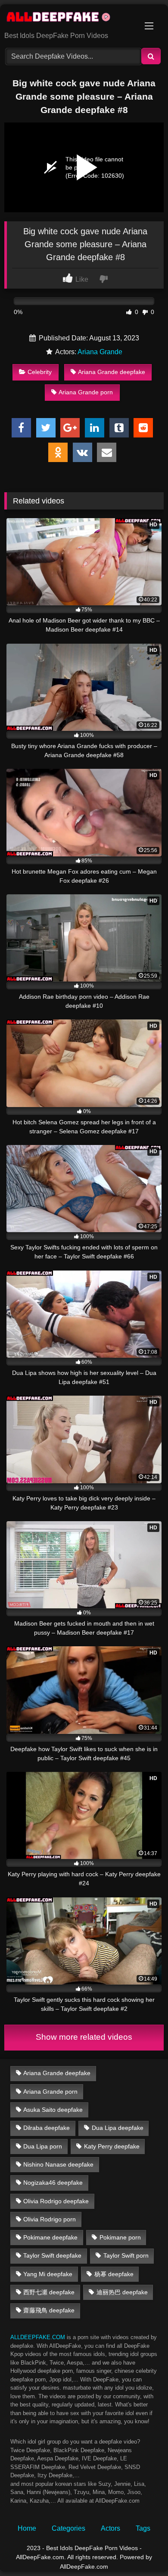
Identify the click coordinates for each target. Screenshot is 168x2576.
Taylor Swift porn (126, 2255)
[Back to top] (141, 2550)
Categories (68, 2528)
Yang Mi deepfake (48, 2274)
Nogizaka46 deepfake (53, 2183)
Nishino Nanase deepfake (58, 2164)
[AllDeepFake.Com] (69, 19)
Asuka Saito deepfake (53, 2110)
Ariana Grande (100, 352)
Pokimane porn (120, 2237)
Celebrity (40, 372)
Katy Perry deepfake (112, 2146)
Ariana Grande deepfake (112, 372)
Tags (143, 2528)
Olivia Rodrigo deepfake (56, 2201)
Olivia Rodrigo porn (50, 2219)
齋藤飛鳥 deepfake (49, 2310)
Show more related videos (84, 2037)
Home (27, 2528)
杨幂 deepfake (114, 2274)
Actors (110, 2528)
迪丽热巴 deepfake (122, 2292)
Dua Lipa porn (43, 2146)
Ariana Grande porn (86, 392)
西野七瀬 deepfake (49, 2292)
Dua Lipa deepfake (118, 2128)
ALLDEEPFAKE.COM (38, 2337)
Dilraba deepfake (47, 2128)
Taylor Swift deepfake (52, 2255)
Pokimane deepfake (50, 2237)
